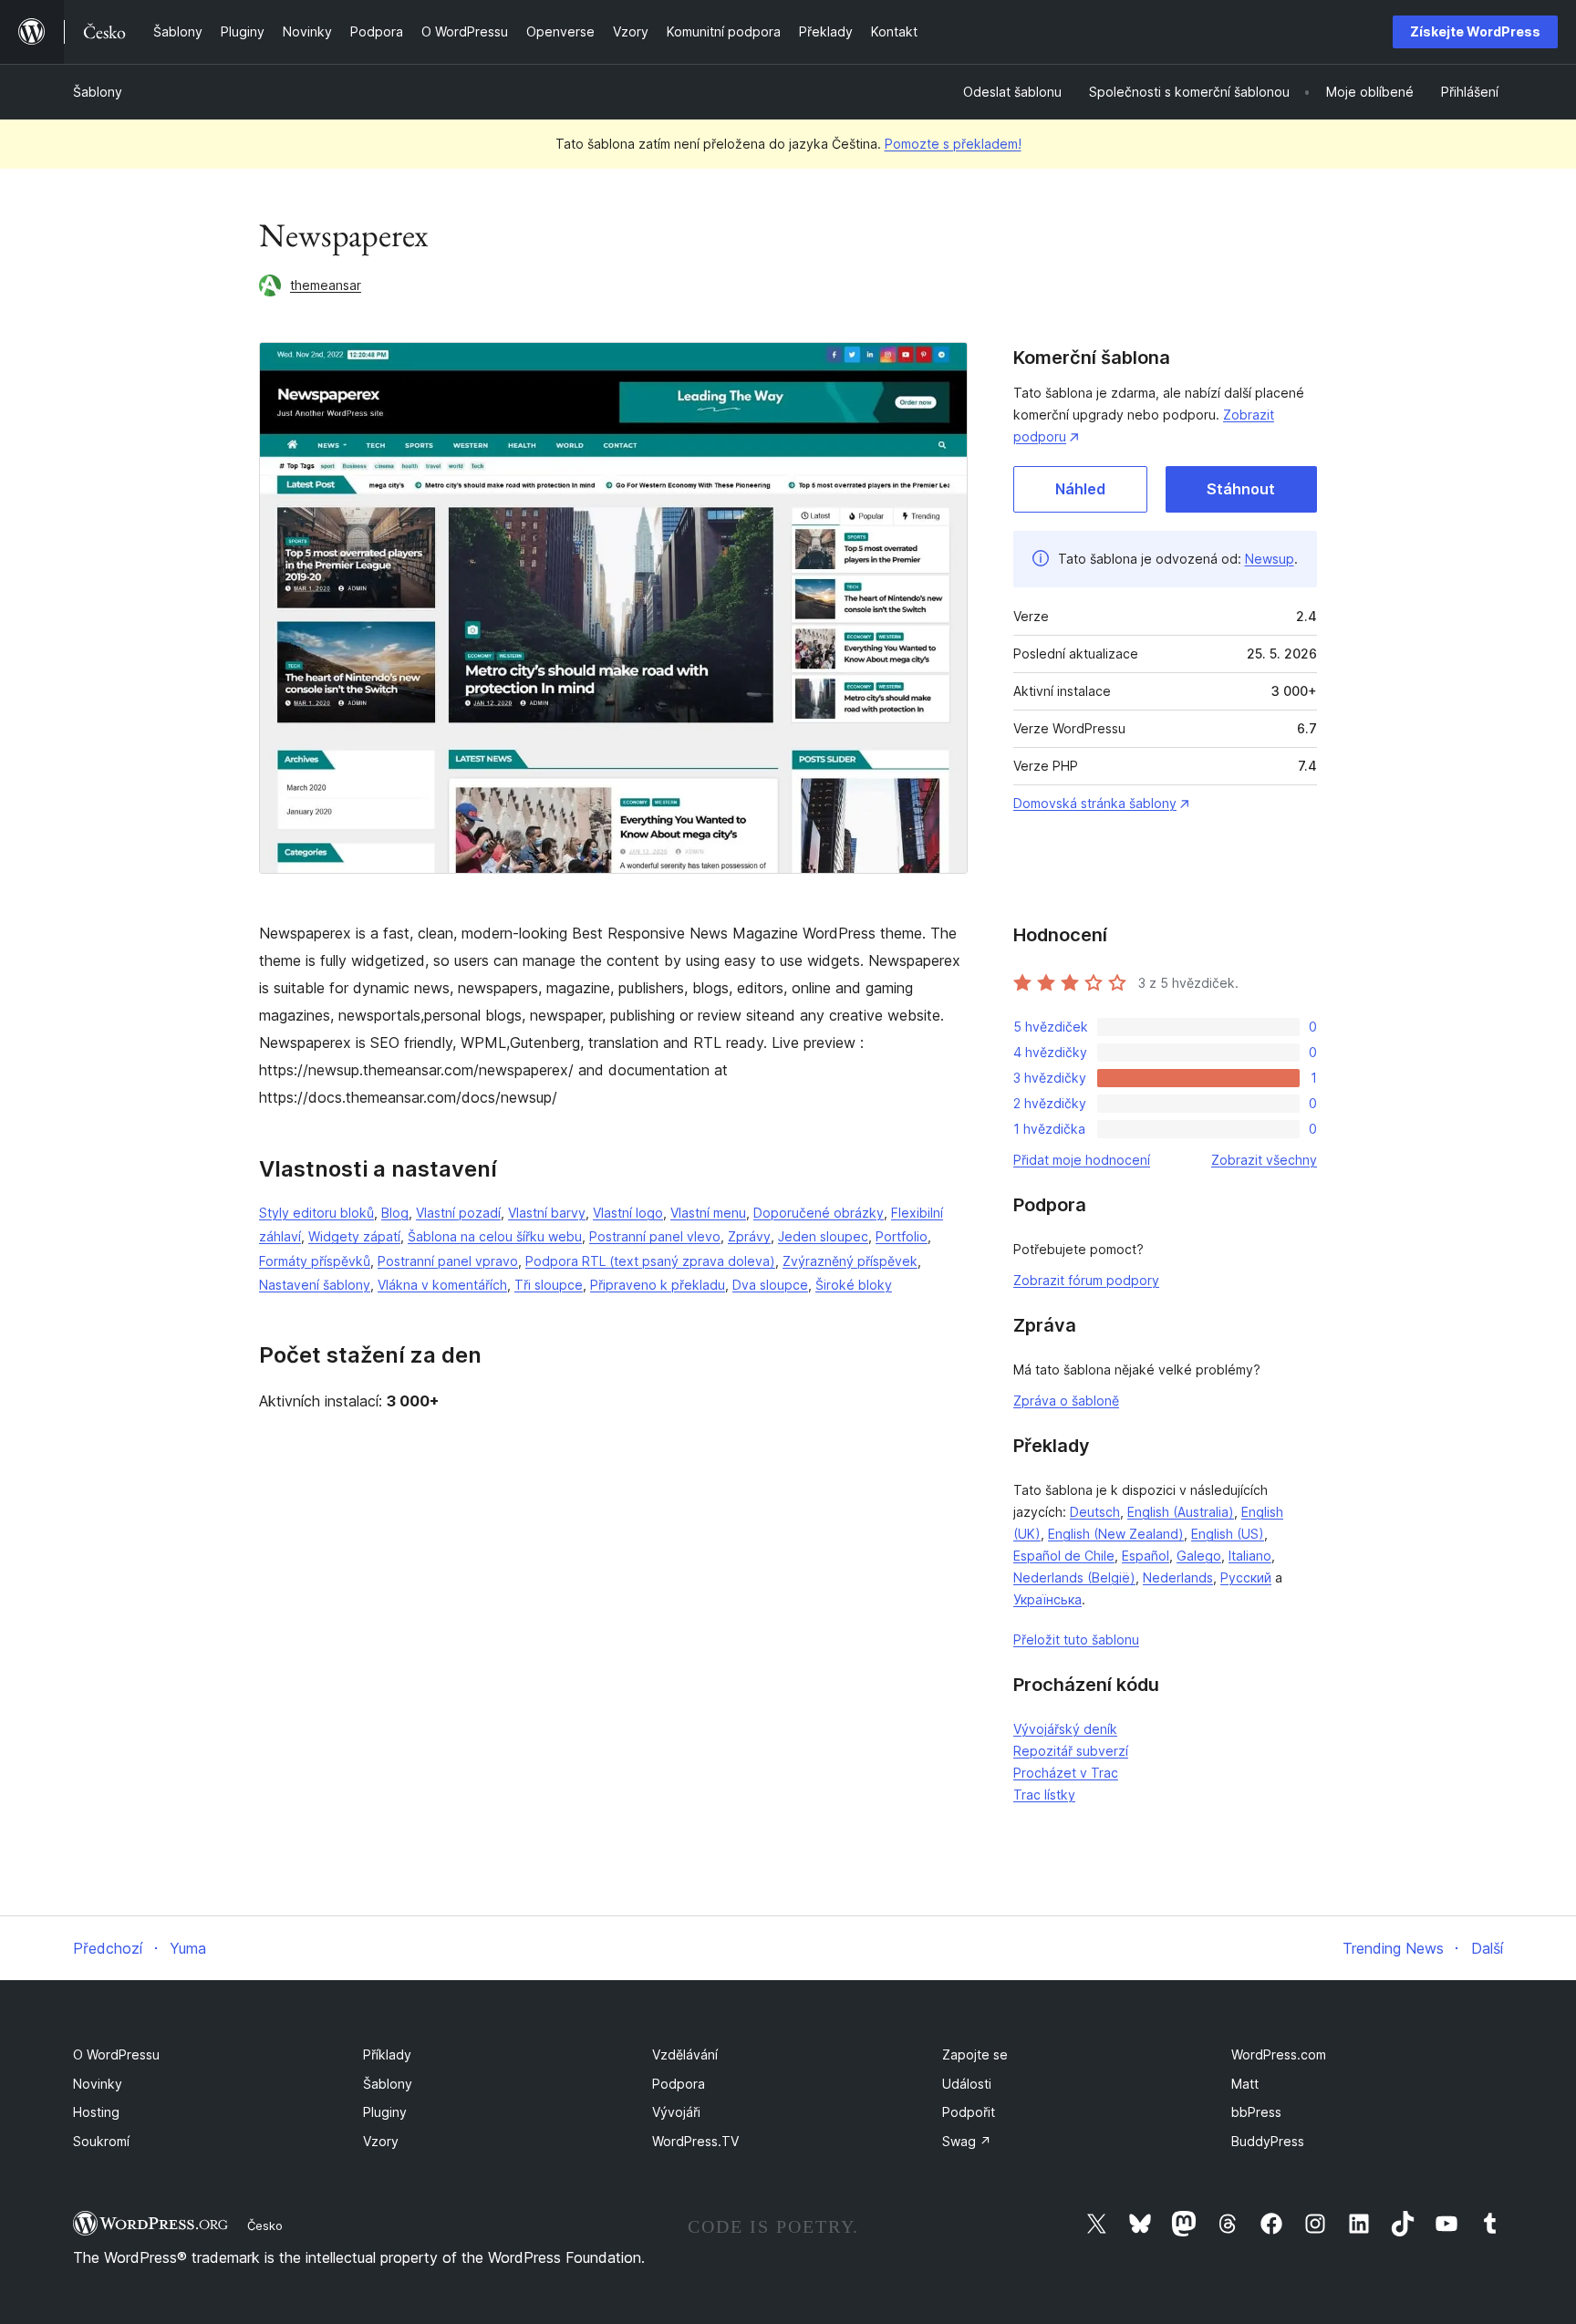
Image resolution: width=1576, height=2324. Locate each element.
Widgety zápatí (354, 1236)
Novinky (98, 2084)
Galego (1199, 1556)
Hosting (96, 2112)
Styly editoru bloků (316, 1213)
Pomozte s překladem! (953, 144)
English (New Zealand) (1116, 1534)
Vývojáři (676, 2112)
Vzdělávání (685, 2054)
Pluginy (385, 2112)
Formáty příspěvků (315, 1261)
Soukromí (101, 2141)
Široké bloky (854, 1285)
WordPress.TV (695, 2141)
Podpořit (969, 2112)
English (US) (1228, 1534)
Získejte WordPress (1475, 31)
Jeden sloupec (823, 1236)
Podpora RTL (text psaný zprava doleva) (650, 1261)
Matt (1245, 2084)
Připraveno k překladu (658, 1285)
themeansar (326, 285)
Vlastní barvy (547, 1213)
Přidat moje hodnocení (1082, 1160)
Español (1146, 1556)
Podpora (679, 2084)
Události (967, 2084)
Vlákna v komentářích (442, 1285)
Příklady (387, 2054)
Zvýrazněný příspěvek (850, 1261)
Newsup (1270, 559)
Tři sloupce (549, 1285)
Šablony (98, 92)
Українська (1047, 1599)
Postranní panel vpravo (448, 1261)
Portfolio (902, 1236)
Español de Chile (1064, 1556)
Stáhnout (1241, 489)
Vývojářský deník (1065, 1729)
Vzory (381, 2141)
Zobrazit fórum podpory (1086, 1280)
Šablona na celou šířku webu (495, 1236)
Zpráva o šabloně (1066, 1401)
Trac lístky (1044, 1795)
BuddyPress (1268, 2141)
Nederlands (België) (1074, 1577)
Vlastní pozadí (458, 1213)
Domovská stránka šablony (1095, 803)
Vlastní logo (628, 1213)
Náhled (1080, 489)
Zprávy (749, 1236)
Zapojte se (975, 2054)
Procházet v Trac (1066, 1773)
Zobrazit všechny (1264, 1160)
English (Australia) (1181, 1512)
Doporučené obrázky (819, 1213)
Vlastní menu (708, 1213)
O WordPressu (116, 2054)
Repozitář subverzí (1071, 1751)
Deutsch (1095, 1512)
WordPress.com (1279, 2054)
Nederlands (1178, 1577)
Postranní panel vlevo (655, 1236)
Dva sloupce (770, 1285)
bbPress (1256, 2112)
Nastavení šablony (315, 1285)
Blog (395, 1213)
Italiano (1250, 1556)
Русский (1246, 1577)
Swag (967, 2141)
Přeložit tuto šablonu (1076, 1639)
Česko (265, 2225)
